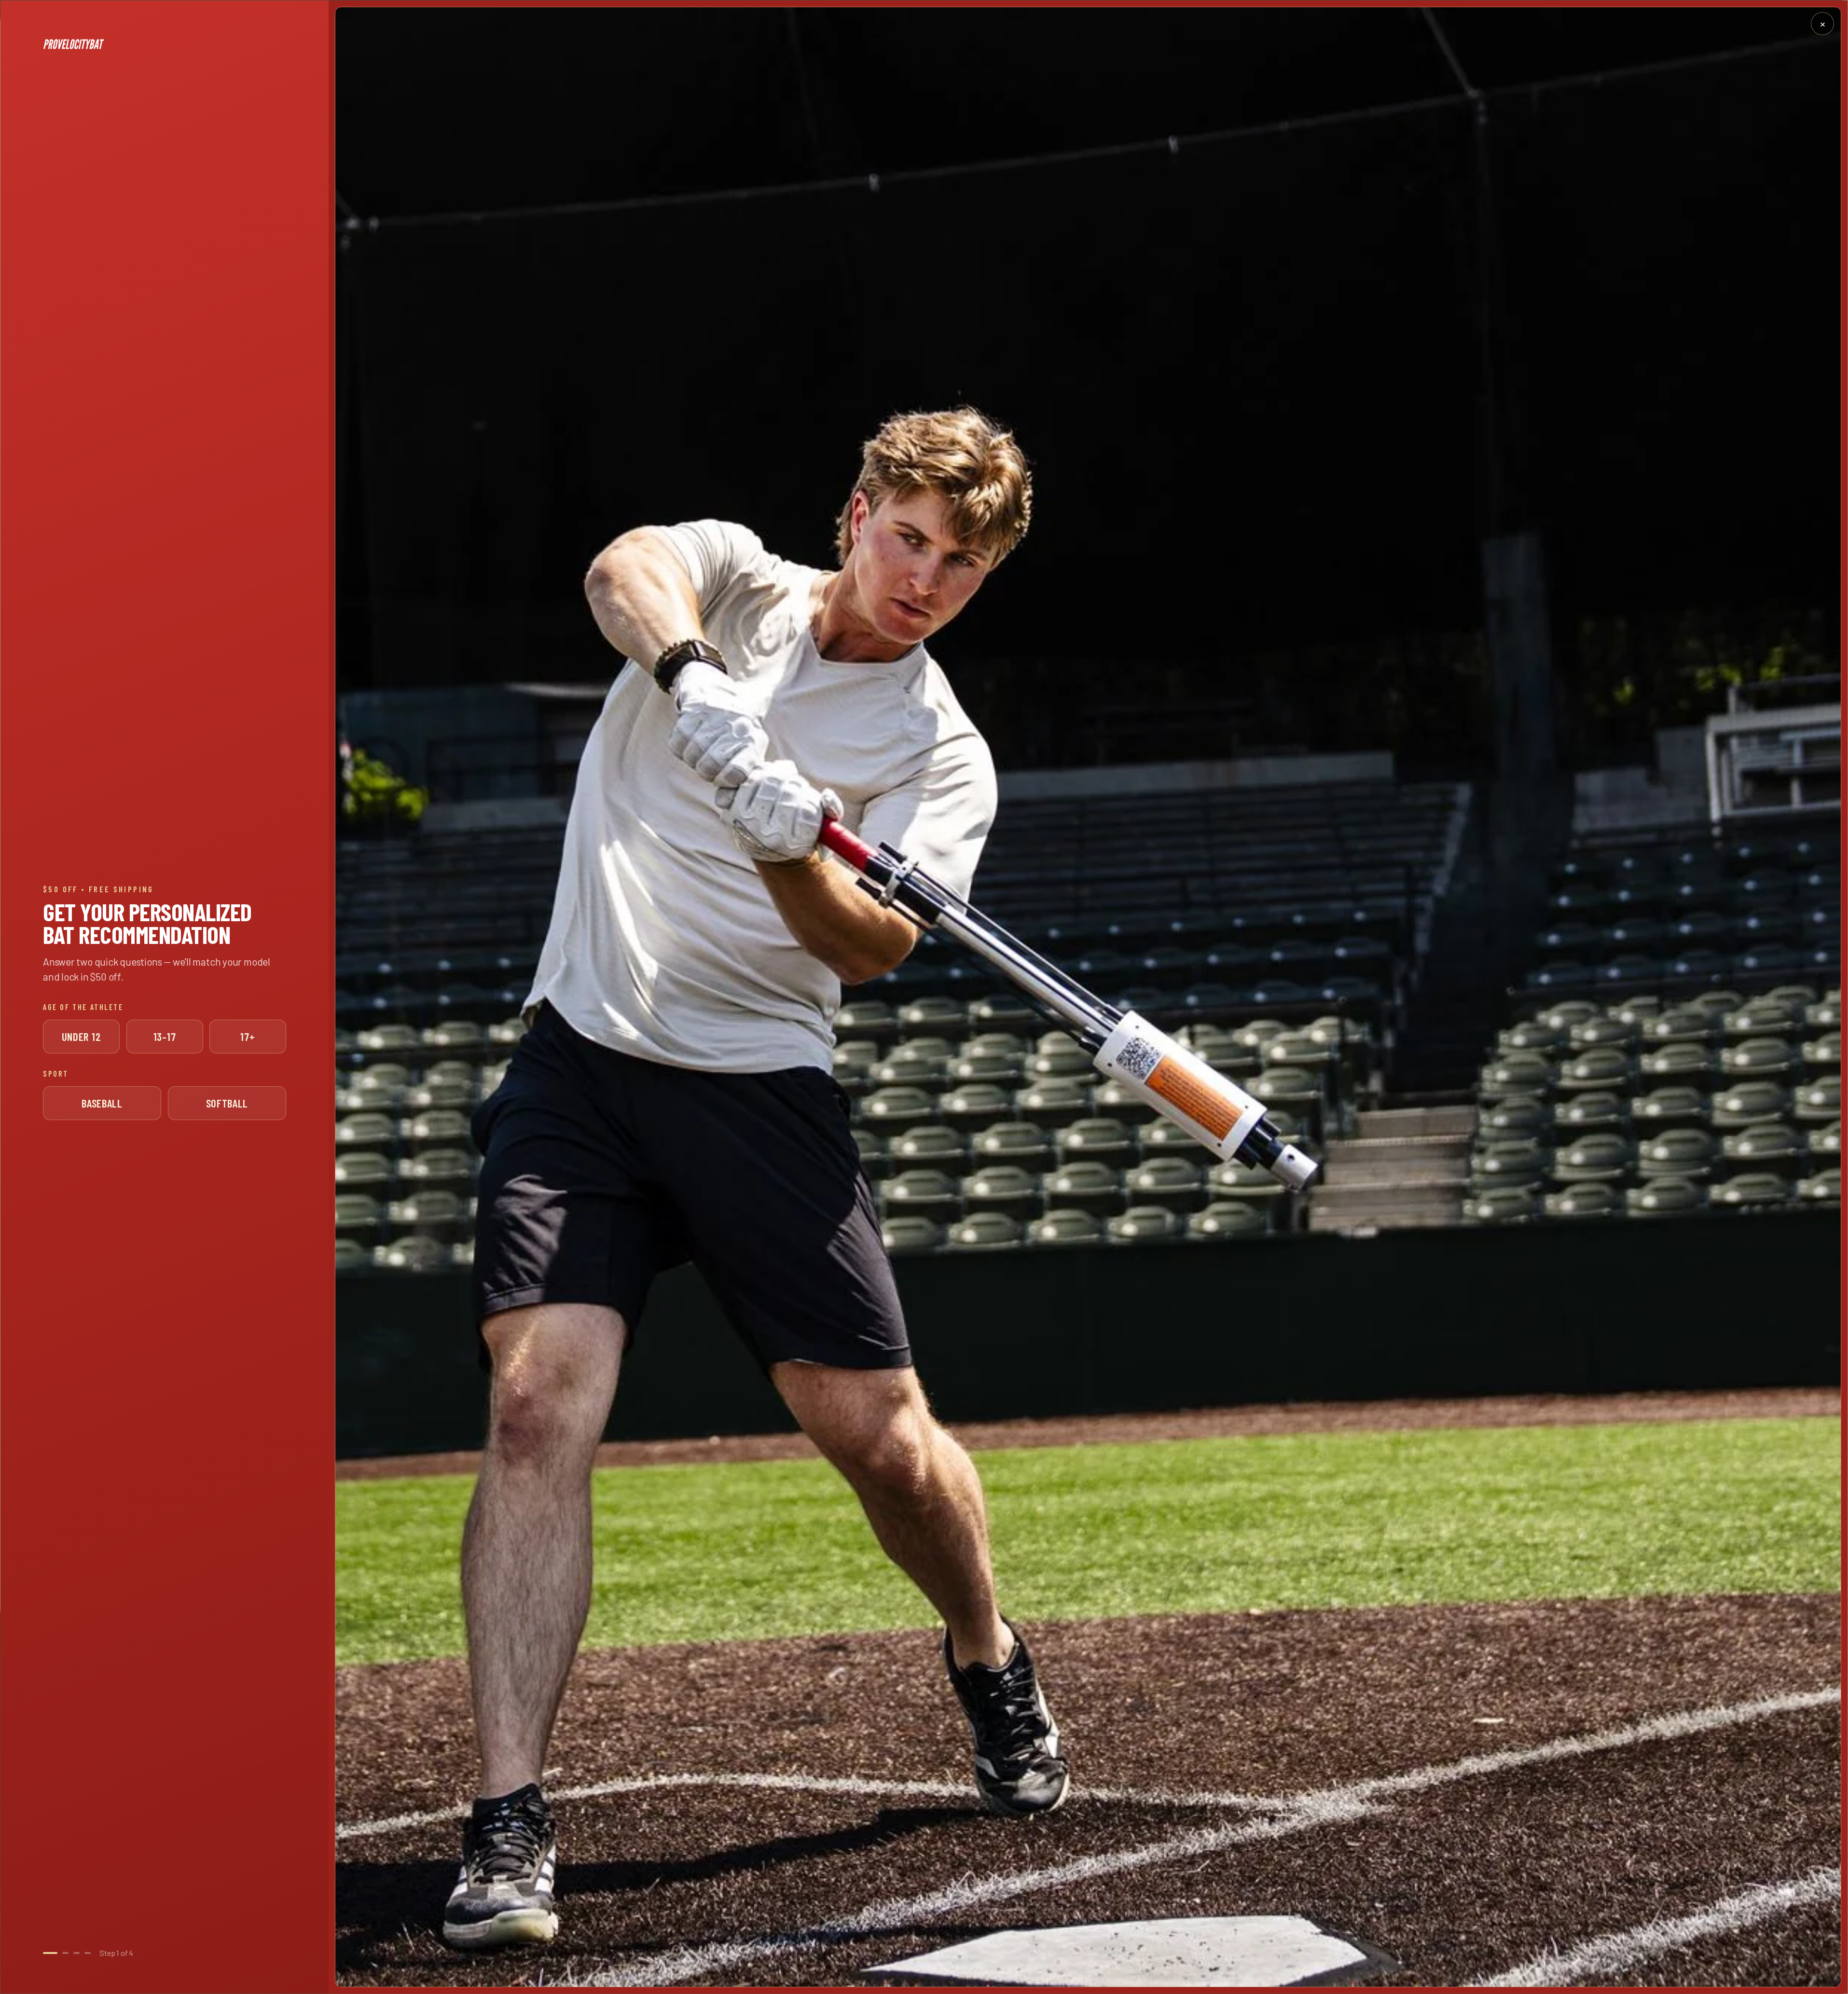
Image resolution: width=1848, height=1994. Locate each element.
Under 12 (82, 1037)
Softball (227, 1103)
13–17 (165, 1037)
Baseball (102, 1103)
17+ (248, 1037)
